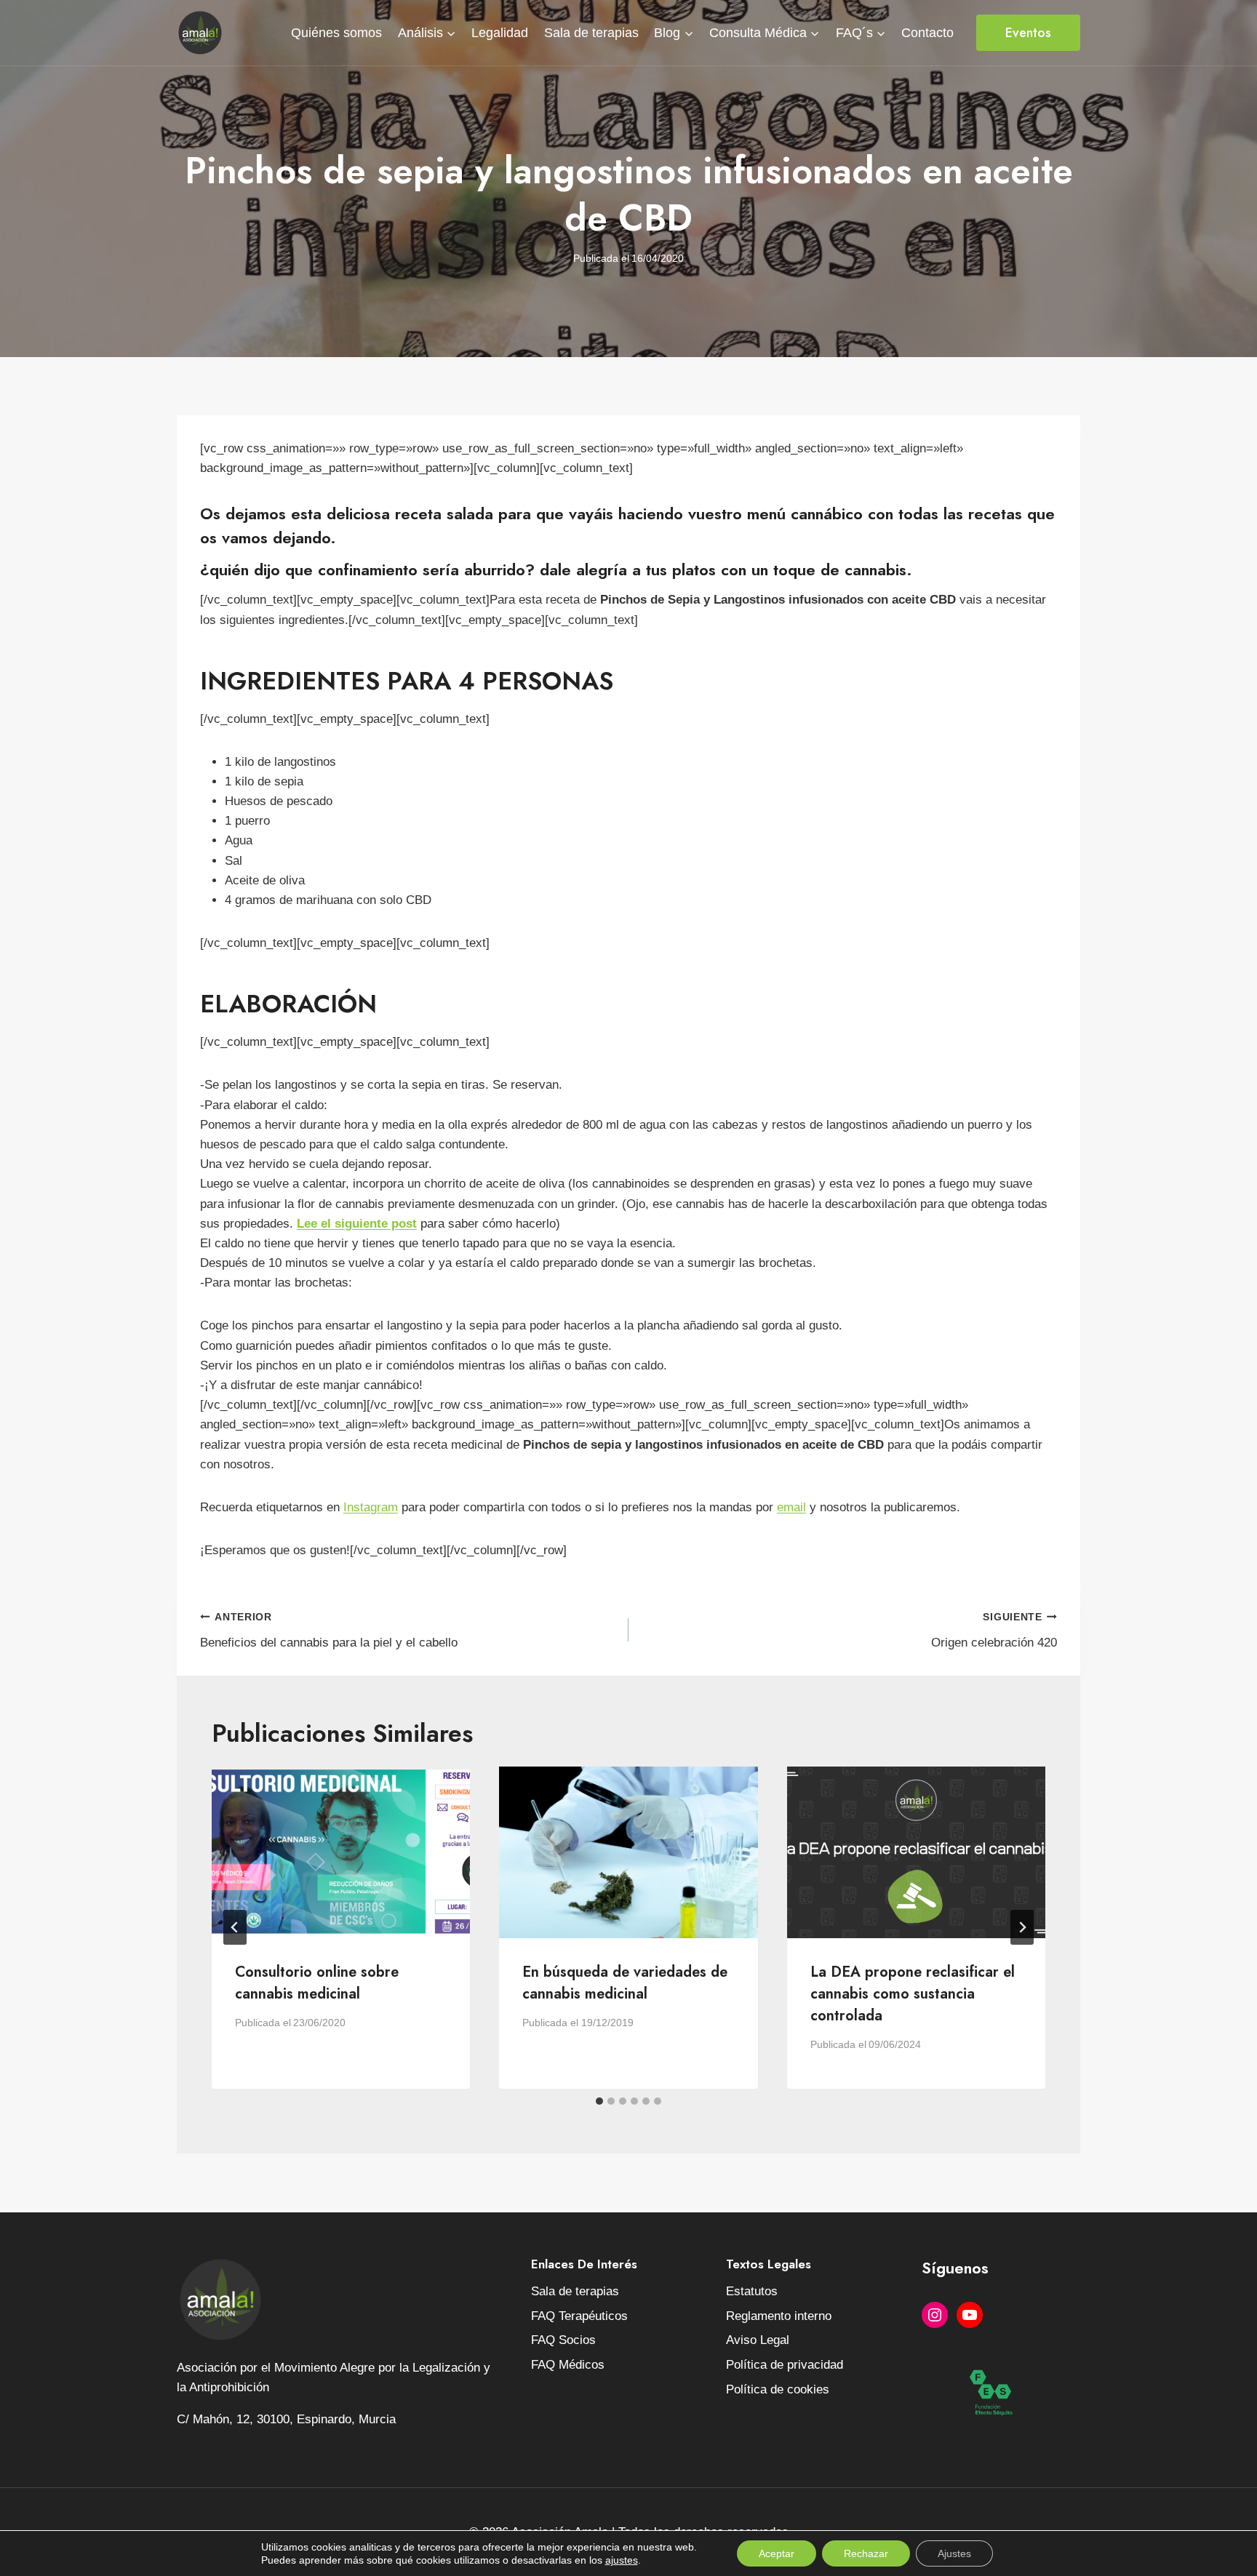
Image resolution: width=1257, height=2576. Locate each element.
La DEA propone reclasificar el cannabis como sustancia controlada (913, 1994)
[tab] (599, 2101)
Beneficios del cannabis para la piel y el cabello (329, 1631)
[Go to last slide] (235, 1927)
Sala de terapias (591, 33)
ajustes (622, 2560)
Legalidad (500, 33)
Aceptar (777, 2553)
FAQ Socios (563, 2340)
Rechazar (866, 2553)
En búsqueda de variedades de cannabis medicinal (625, 1983)
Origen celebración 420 (994, 1631)
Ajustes (954, 2553)
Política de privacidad (785, 2365)
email (791, 1507)
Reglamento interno (779, 2316)
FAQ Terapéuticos (579, 2316)
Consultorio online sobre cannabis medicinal (317, 1983)
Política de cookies (778, 2389)
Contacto (927, 33)
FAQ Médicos (568, 2365)
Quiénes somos (336, 33)
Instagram (371, 1507)
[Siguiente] (1022, 1927)
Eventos (1028, 33)
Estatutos (752, 2291)
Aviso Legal (758, 2340)
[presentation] (341, 1853)
